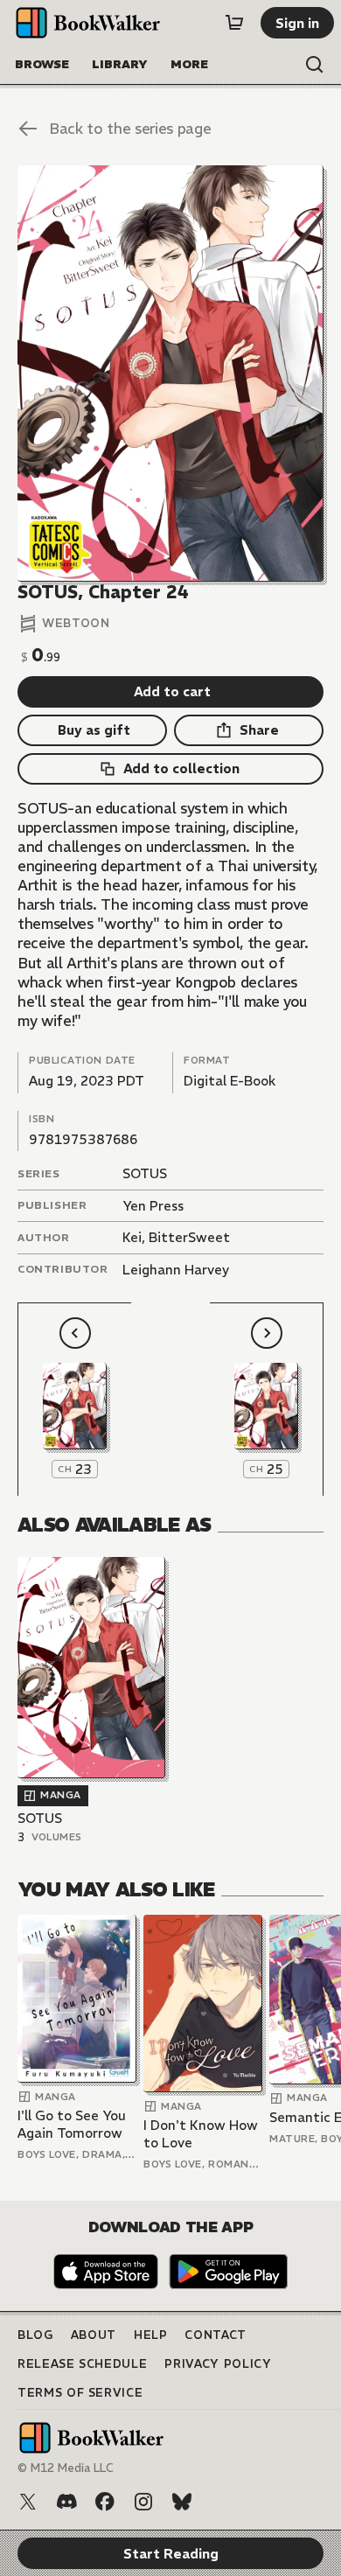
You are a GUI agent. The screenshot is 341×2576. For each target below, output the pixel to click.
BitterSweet (189, 1237)
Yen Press (153, 1206)
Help (151, 2335)
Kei (132, 1237)
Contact (216, 2335)
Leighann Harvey (176, 1270)
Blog (35, 2335)
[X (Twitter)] (28, 2502)
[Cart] (234, 23)
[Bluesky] (182, 2502)
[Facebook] (105, 2502)
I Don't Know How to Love (201, 2134)
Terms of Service (80, 2393)
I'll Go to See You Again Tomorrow (72, 2124)
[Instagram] (143, 2502)
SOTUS (145, 1173)
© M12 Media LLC (66, 2468)
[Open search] (315, 65)
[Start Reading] (170, 373)
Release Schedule (82, 2364)
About (94, 2335)
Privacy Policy (218, 2364)
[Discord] (66, 2502)
